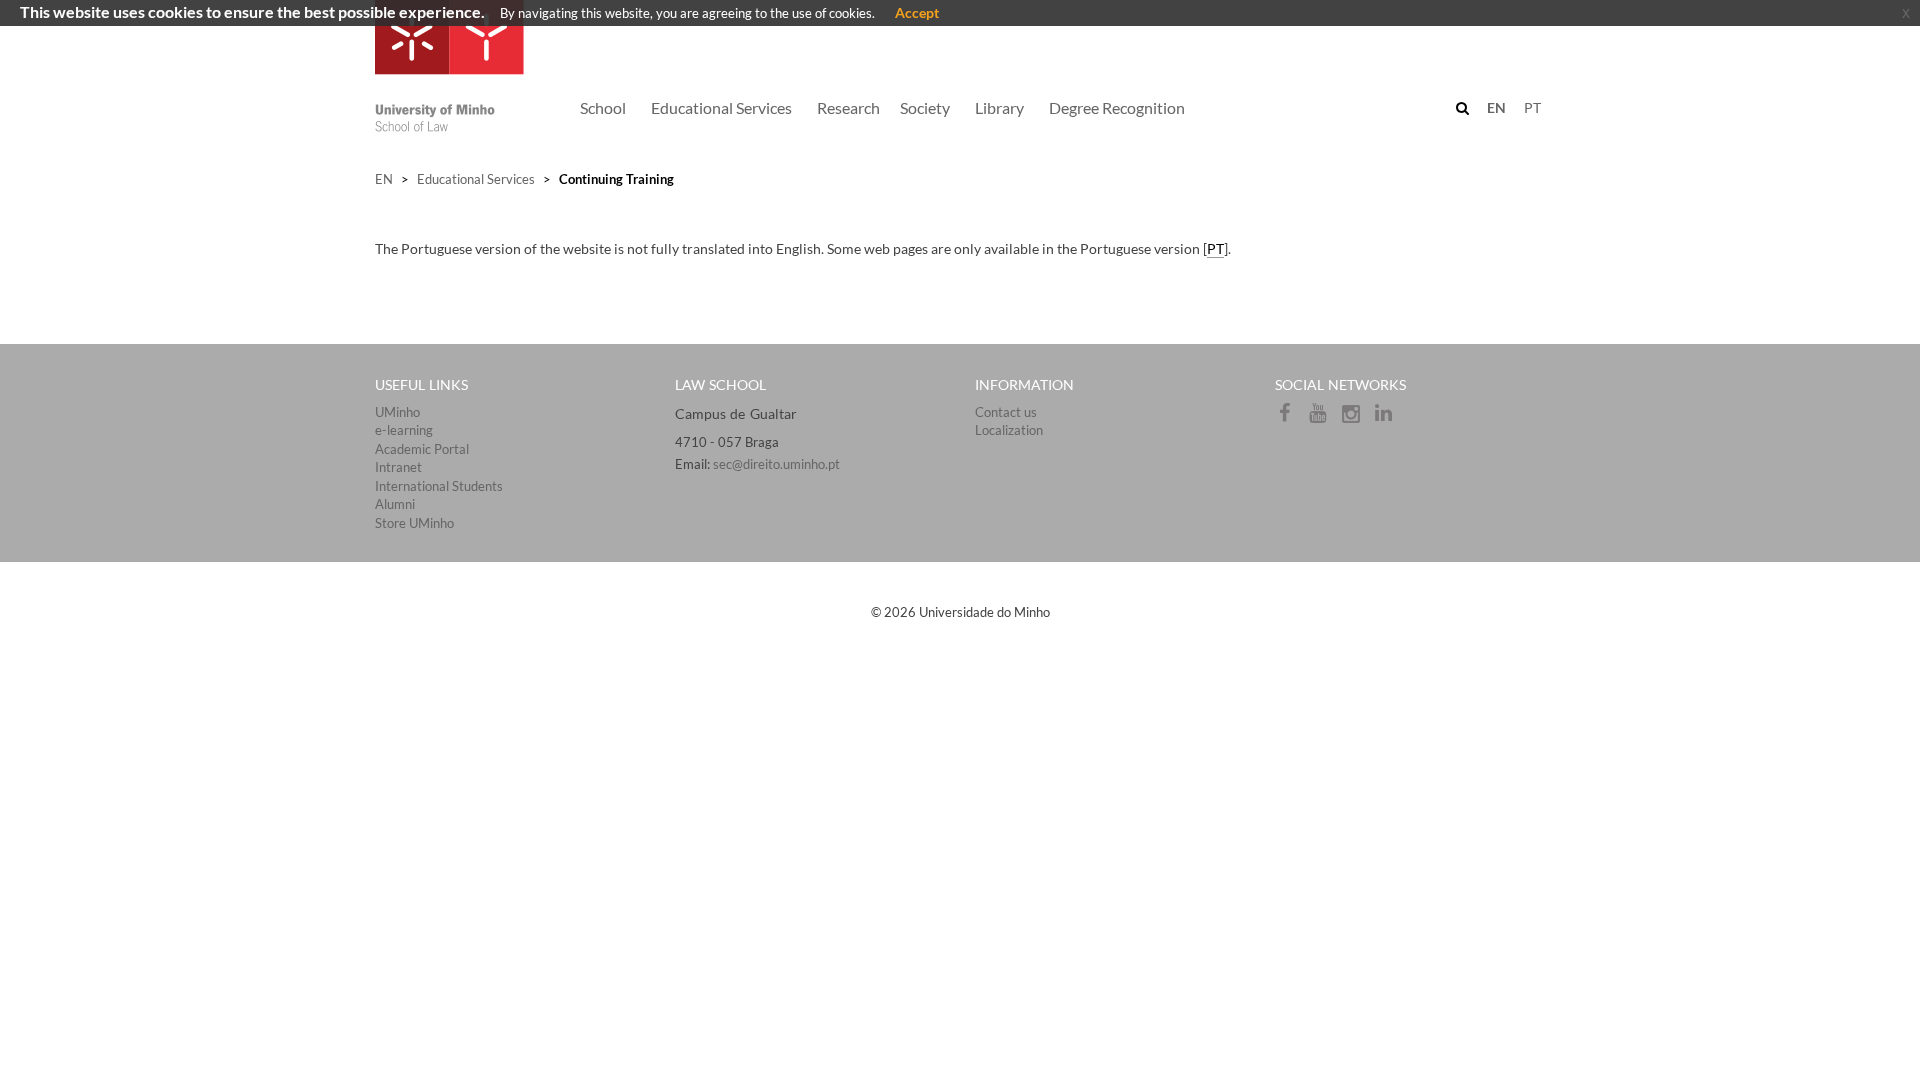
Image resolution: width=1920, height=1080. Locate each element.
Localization (1009, 430)
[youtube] (1324, 418)
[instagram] (1357, 418)
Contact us (1006, 412)
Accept (917, 12)
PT (1532, 107)
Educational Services (476, 179)
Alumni (395, 504)
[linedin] (1389, 418)
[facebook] (1291, 418)
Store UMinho (414, 523)
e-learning (404, 430)
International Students (439, 486)
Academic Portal (422, 449)
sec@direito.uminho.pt (776, 464)
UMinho (397, 412)
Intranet (398, 467)
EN (384, 179)
